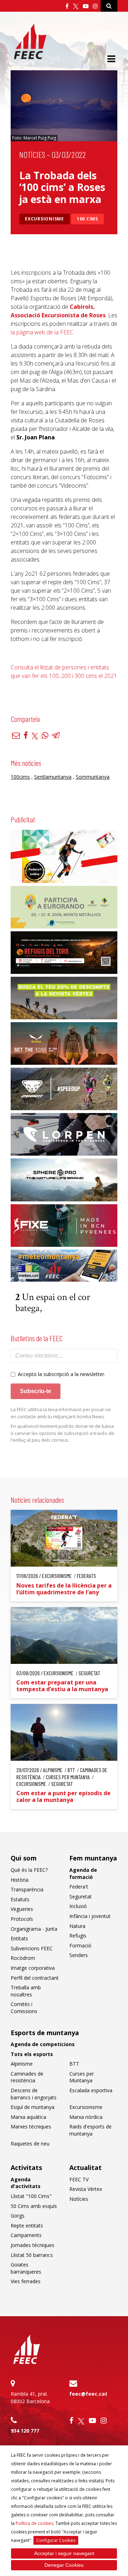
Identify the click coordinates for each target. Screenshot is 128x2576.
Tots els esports (32, 2054)
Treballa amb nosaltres (26, 1991)
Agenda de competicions (43, 2044)
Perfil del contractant (35, 1978)
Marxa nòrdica (86, 2117)
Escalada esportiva (91, 2090)
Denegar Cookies (64, 2565)
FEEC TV (79, 2179)
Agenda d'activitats (26, 2183)
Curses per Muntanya (82, 2077)
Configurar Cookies (56, 2540)
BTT (74, 2064)
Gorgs (18, 2216)
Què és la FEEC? (29, 1870)
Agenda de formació (83, 1873)
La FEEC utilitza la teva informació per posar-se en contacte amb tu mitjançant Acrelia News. (61, 1413)
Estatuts (20, 1899)
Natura (77, 1926)
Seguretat (81, 1897)
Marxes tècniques (31, 2126)
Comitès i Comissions (24, 2008)
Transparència (27, 1889)
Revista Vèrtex (86, 2189)
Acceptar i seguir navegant (64, 2553)
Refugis (78, 1936)
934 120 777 (25, 2431)
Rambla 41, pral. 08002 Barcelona (30, 2397)
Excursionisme (44, 219)
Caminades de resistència (27, 2077)
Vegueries (22, 1909)
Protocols (22, 1919)
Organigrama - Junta (34, 1929)
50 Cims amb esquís (34, 2206)
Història (20, 1880)
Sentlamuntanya (53, 777)
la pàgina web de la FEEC (42, 332)
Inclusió (78, 1906)
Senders (79, 1955)
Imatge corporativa (33, 1968)
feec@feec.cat (88, 2394)
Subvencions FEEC (32, 1948)
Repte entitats (27, 2226)
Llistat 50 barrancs (32, 2255)
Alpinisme (22, 2064)
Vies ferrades (26, 2281)
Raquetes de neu (30, 2144)
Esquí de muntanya (33, 2107)
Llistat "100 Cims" (31, 2196)
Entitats (19, 1938)
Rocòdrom (23, 1958)
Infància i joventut (90, 1916)
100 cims (87, 219)
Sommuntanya (93, 777)
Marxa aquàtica (28, 2117)
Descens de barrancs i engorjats (34, 2094)
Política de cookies (34, 2523)
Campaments (26, 2235)
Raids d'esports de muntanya (90, 2130)
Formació (80, 1945)
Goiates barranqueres (26, 2268)
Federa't (79, 1887)
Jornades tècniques (33, 2245)
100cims (20, 777)
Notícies (32, 155)
